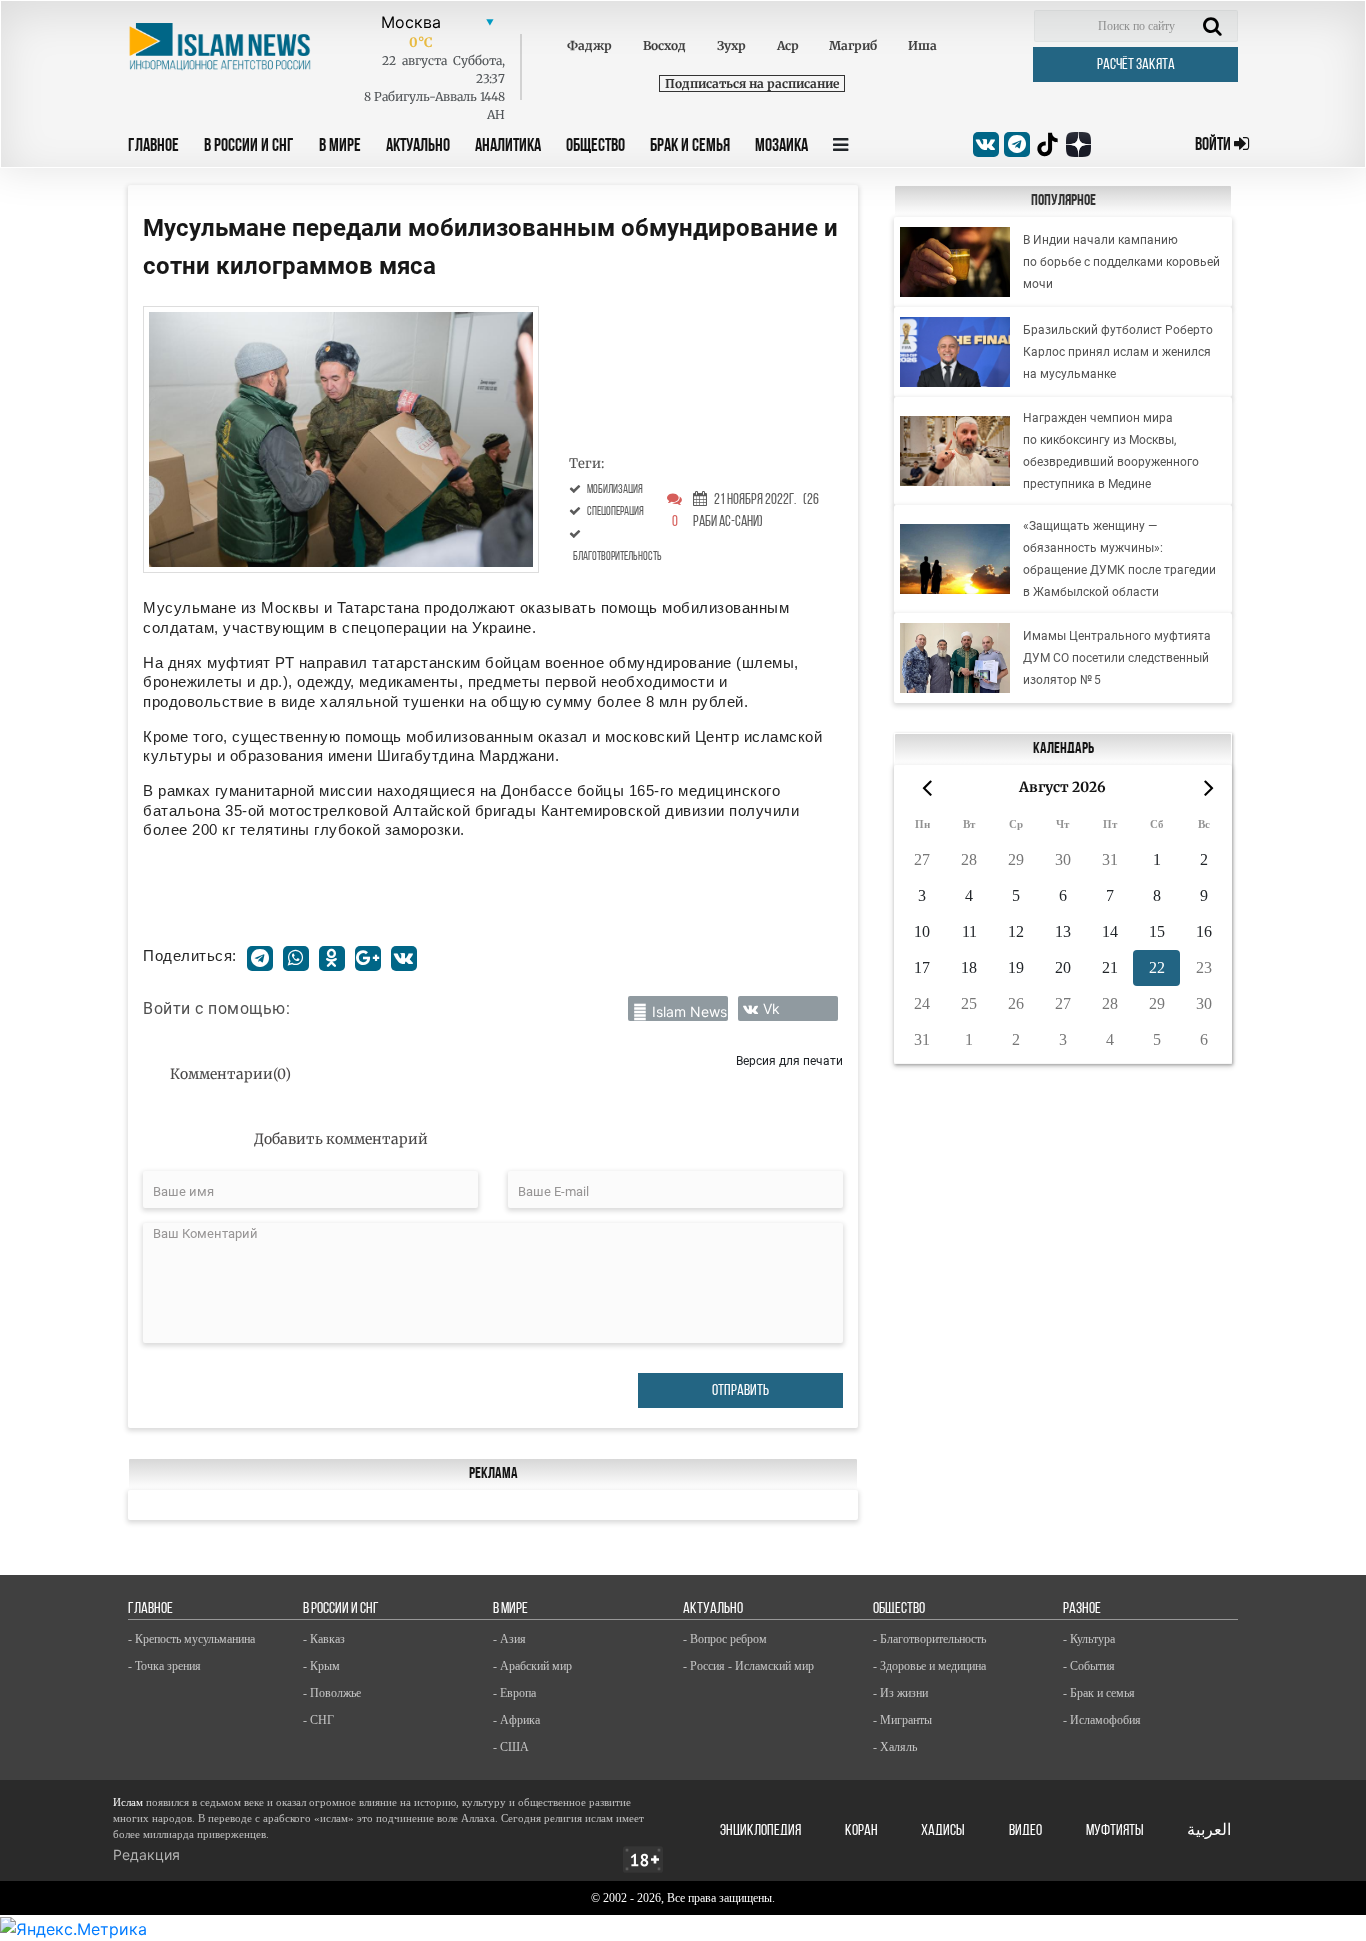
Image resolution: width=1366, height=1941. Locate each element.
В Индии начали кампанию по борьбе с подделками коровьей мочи (1121, 262)
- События (1089, 1666)
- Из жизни (900, 1693)
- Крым (321, 1666)
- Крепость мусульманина (191, 1639)
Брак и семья (690, 147)
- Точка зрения (164, 1666)
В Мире (340, 147)
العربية (1209, 1831)
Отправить (740, 1391)
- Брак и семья (1099, 1693)
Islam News (689, 1011)
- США (511, 1747)
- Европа (514, 1693)
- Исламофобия (1102, 1720)
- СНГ (318, 1720)
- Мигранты (902, 1720)
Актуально (418, 147)
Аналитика (508, 147)
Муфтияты (1115, 1831)
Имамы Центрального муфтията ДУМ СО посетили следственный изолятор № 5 (1117, 658)
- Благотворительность (929, 1639)
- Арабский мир (532, 1666)
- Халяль (895, 1747)
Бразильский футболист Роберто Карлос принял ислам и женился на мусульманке (1118, 352)
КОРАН (861, 1831)
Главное (153, 147)
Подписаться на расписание (752, 83)
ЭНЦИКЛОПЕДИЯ (760, 1831)
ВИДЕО (1025, 1831)
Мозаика (781, 147)
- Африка (516, 1720)
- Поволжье (332, 1693)
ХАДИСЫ (943, 1831)
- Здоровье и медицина (929, 1666)
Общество (595, 147)
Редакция (146, 1854)
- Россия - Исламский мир (748, 1666)
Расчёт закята (1136, 65)
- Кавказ (324, 1639)
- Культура (1089, 1639)
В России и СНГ (249, 147)
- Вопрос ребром (725, 1639)
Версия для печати (789, 1060)
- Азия (509, 1639)
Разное (1082, 1609)
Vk (771, 1008)
